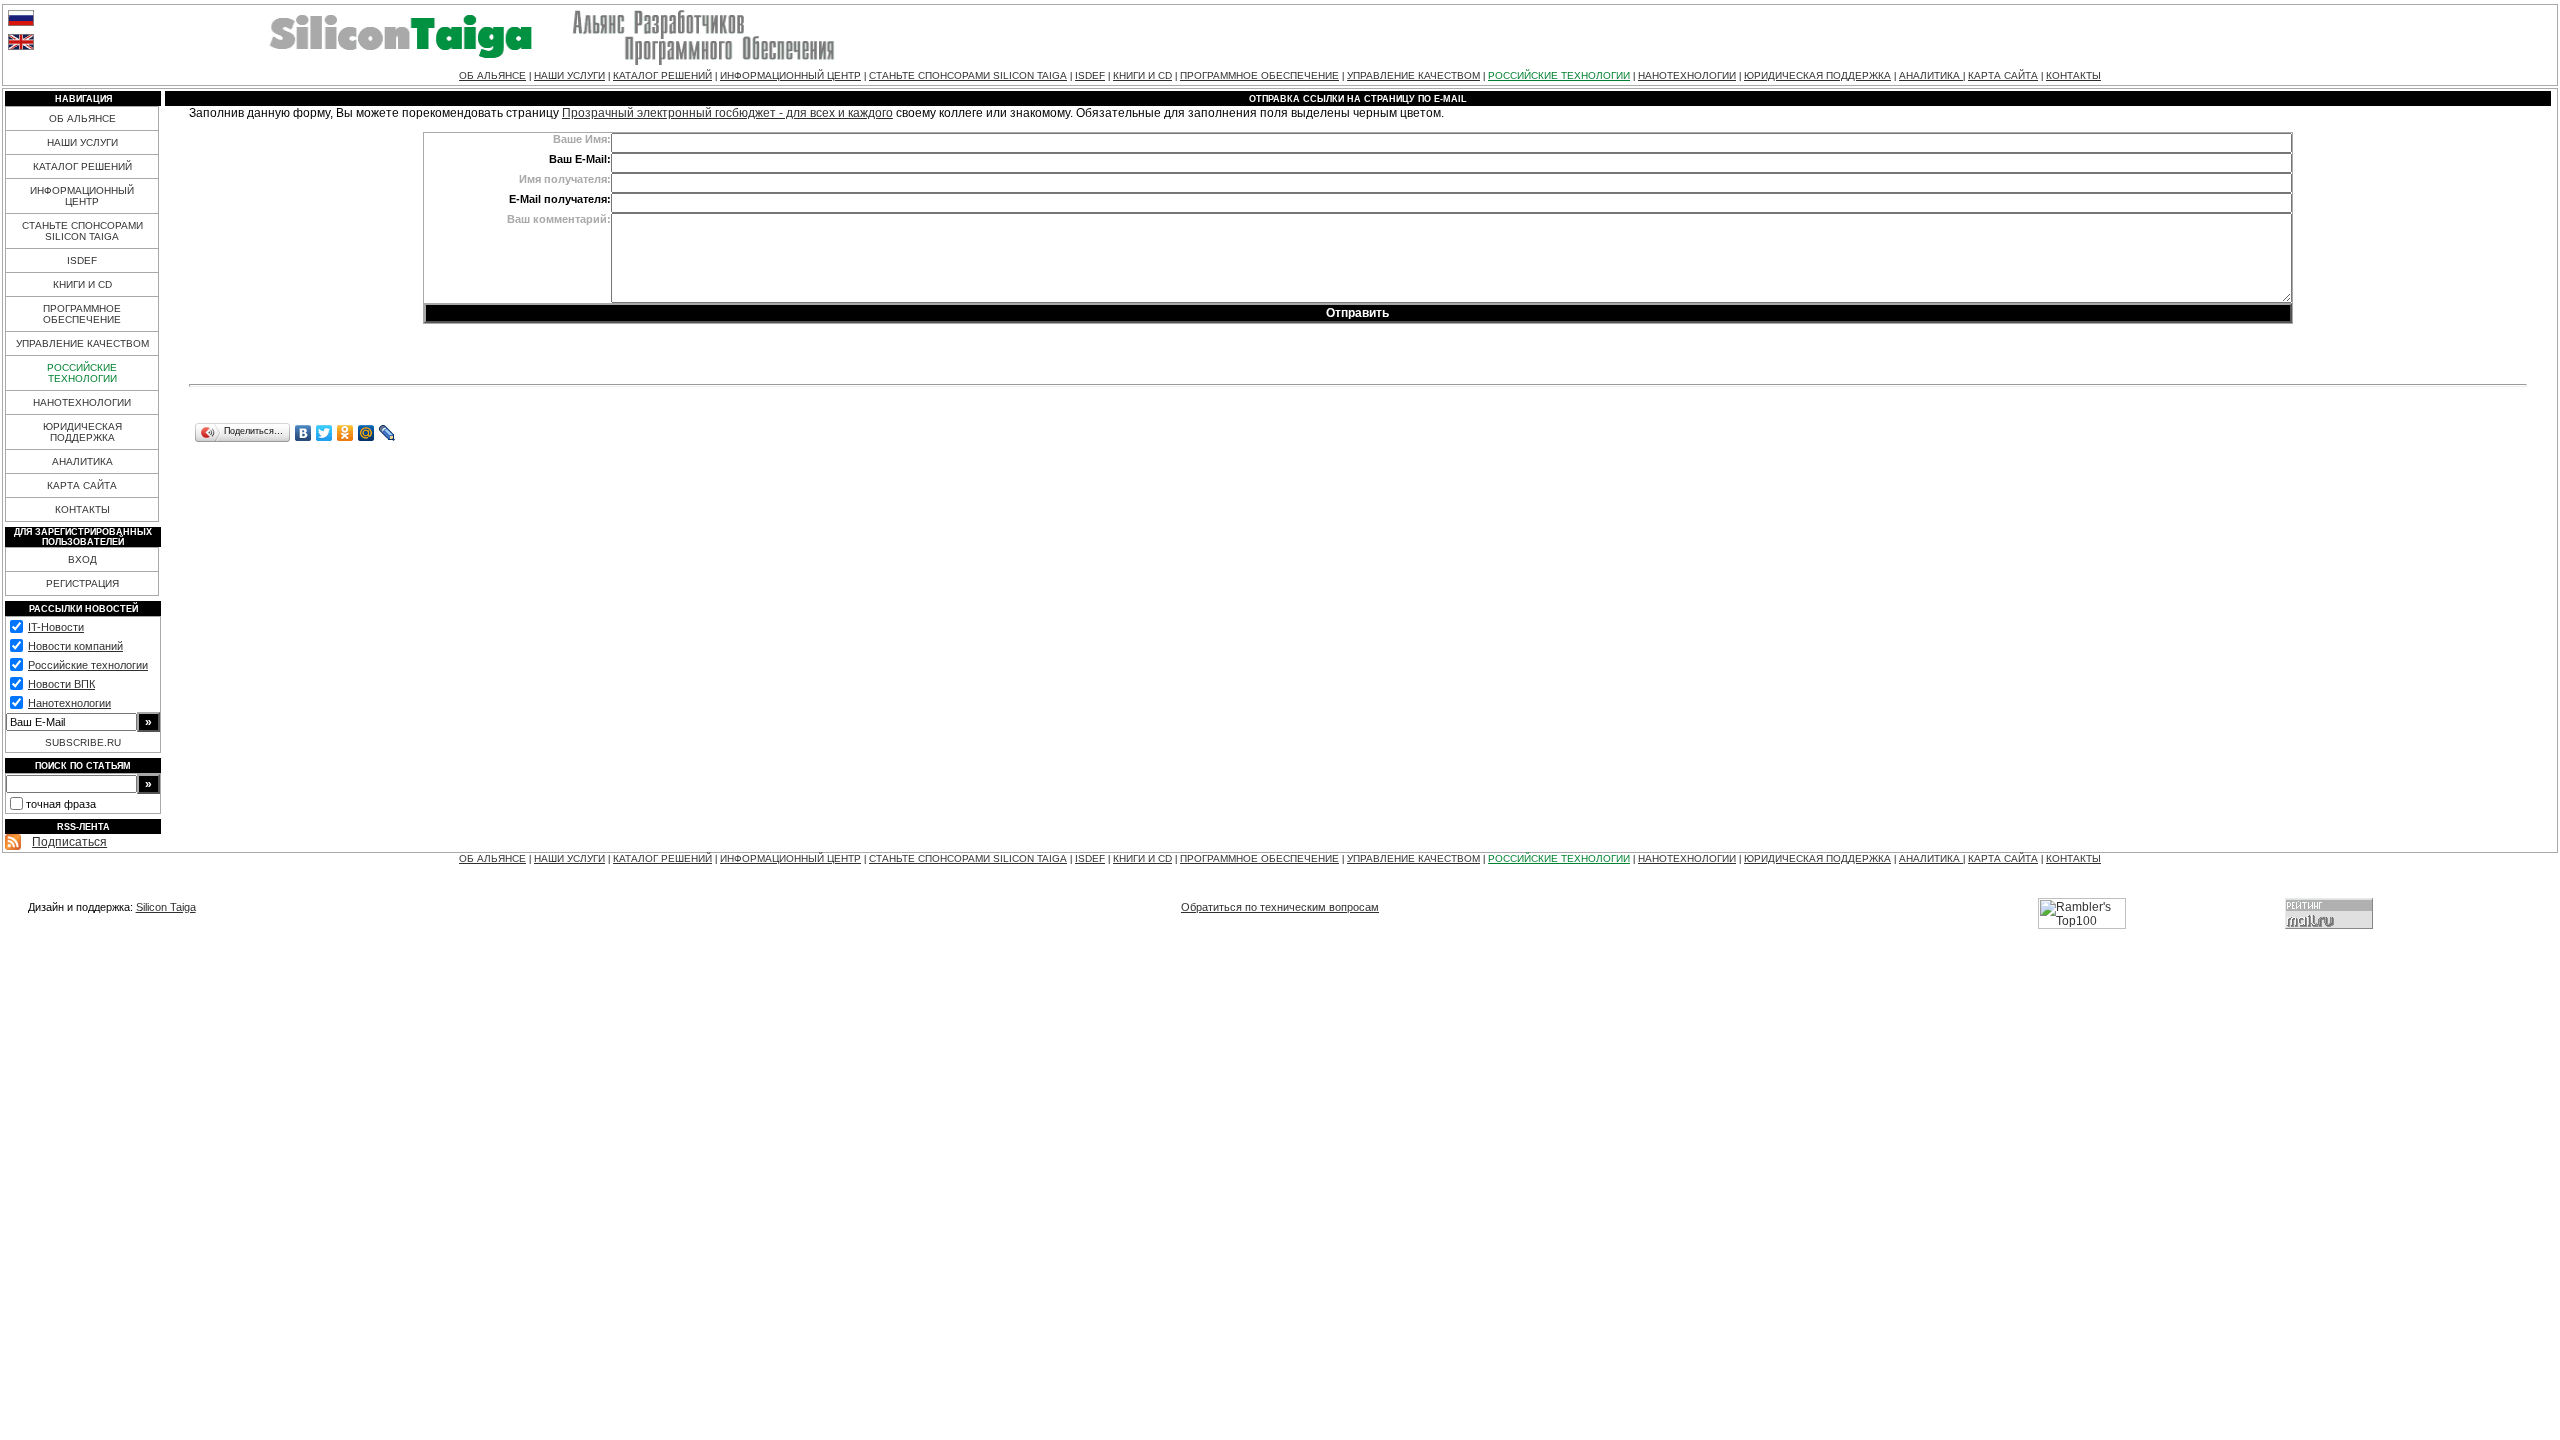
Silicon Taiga (166, 907)
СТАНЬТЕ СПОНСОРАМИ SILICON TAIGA (968, 75)
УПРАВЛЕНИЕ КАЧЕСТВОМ (1413, 75)
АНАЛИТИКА (1931, 75)
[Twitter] (324, 433)
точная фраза (61, 804)
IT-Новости (56, 627)
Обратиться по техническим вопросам (1280, 907)
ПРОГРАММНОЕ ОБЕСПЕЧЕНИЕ (1259, 75)
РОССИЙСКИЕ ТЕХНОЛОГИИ (1559, 75)
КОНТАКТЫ (2073, 75)
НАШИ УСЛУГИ (569, 75)
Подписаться (69, 842)
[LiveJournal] (387, 433)
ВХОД (82, 559)
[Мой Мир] (366, 433)
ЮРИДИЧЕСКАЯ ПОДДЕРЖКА (1817, 75)
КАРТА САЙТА (2003, 75)
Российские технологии (88, 665)
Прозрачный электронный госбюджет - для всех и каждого (727, 113)
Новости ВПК (61, 684)
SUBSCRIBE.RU (83, 742)
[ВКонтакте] (303, 433)
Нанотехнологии (69, 703)
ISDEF (1090, 75)
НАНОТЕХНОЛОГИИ (1687, 75)
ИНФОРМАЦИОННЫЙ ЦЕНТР (790, 75)
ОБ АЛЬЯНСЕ (492, 75)
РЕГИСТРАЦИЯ (82, 583)
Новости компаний (75, 646)
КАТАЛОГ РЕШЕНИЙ (662, 75)
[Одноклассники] (345, 433)
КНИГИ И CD (1142, 75)
